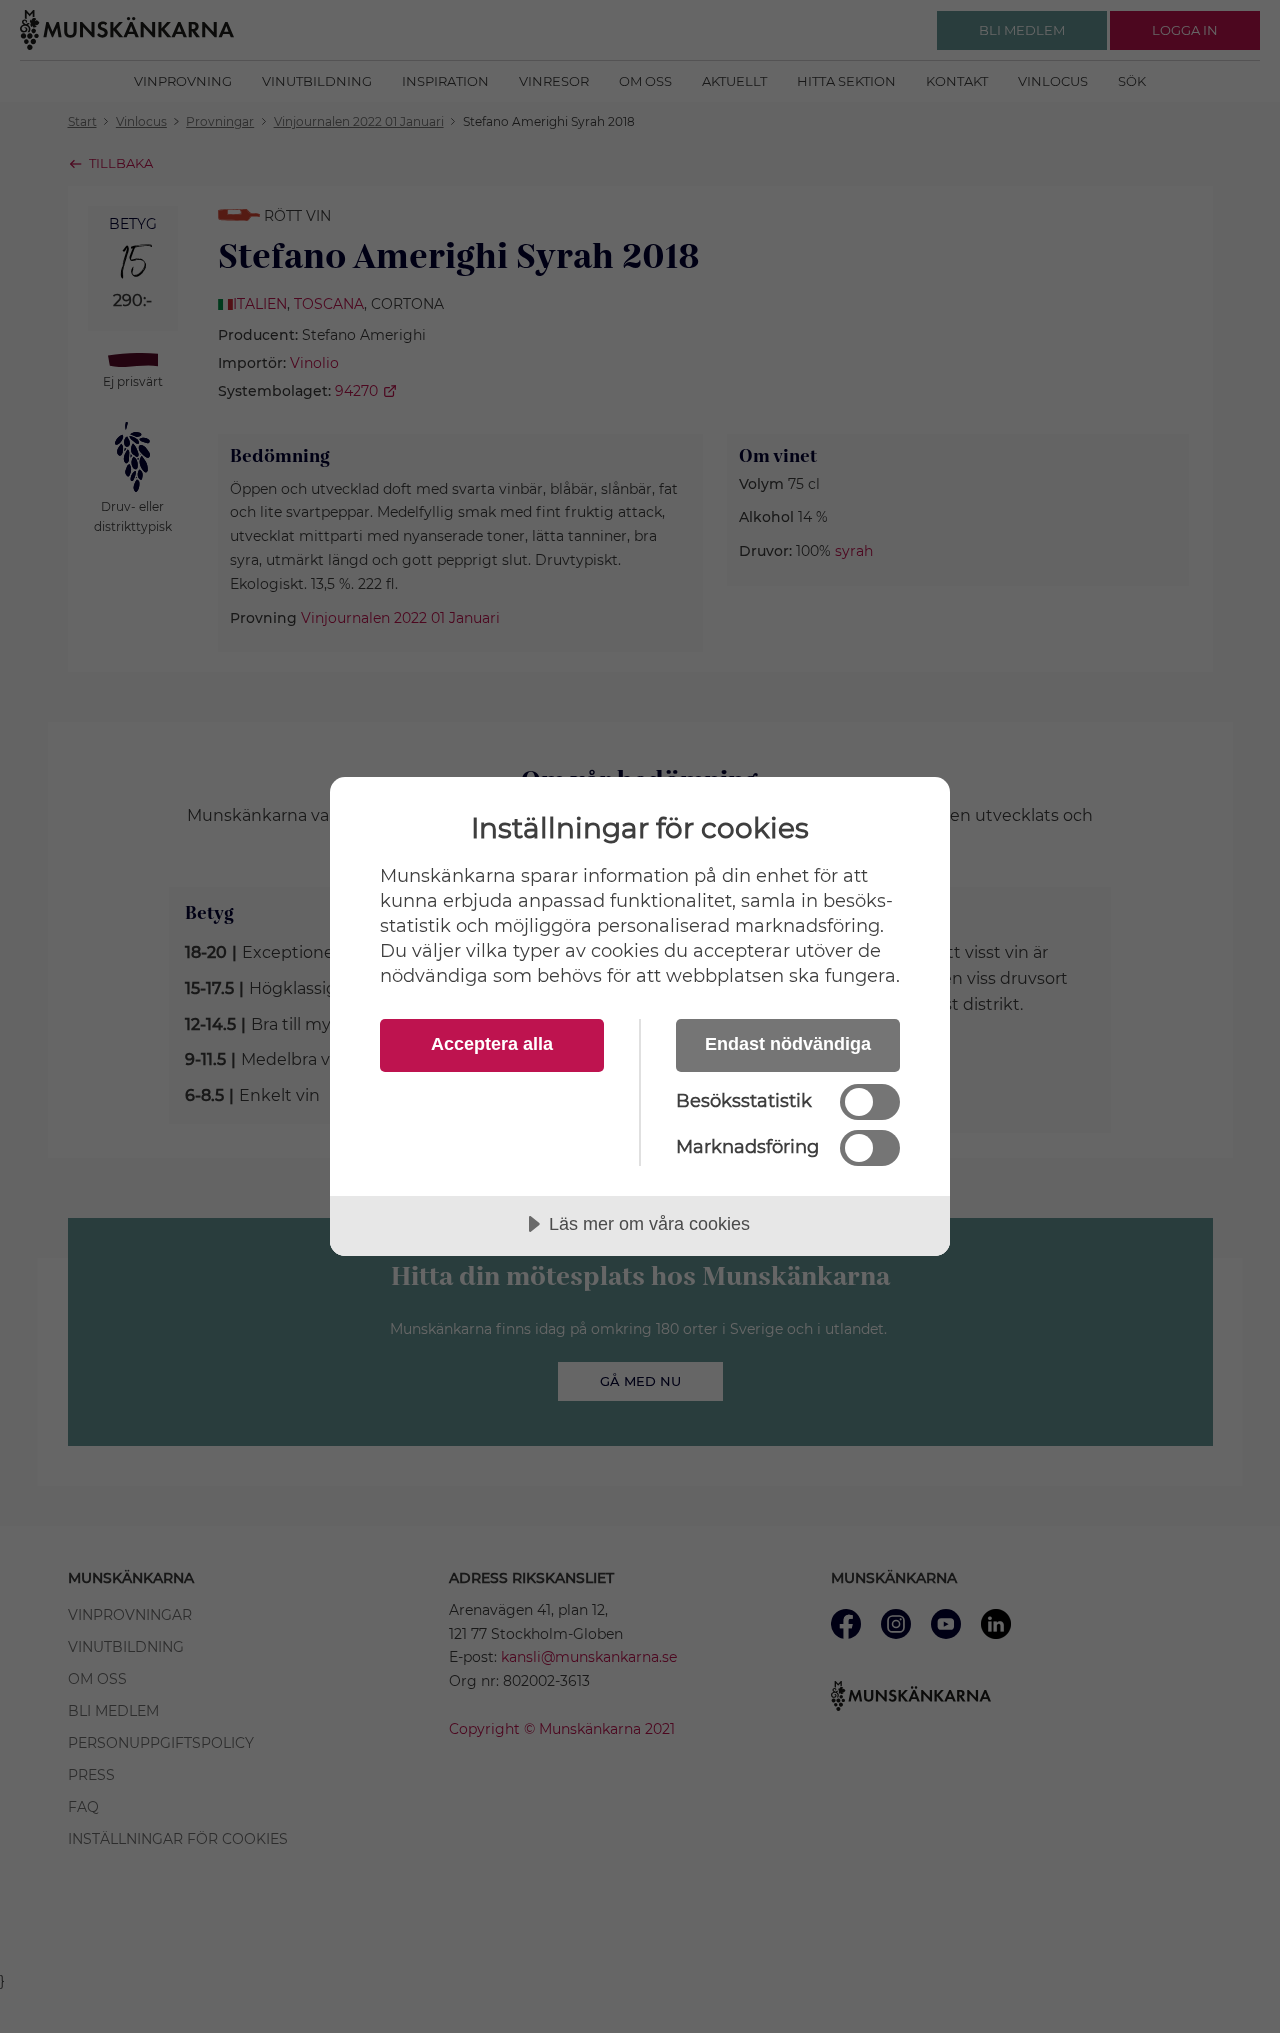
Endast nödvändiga (788, 1044)
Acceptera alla (492, 1044)
